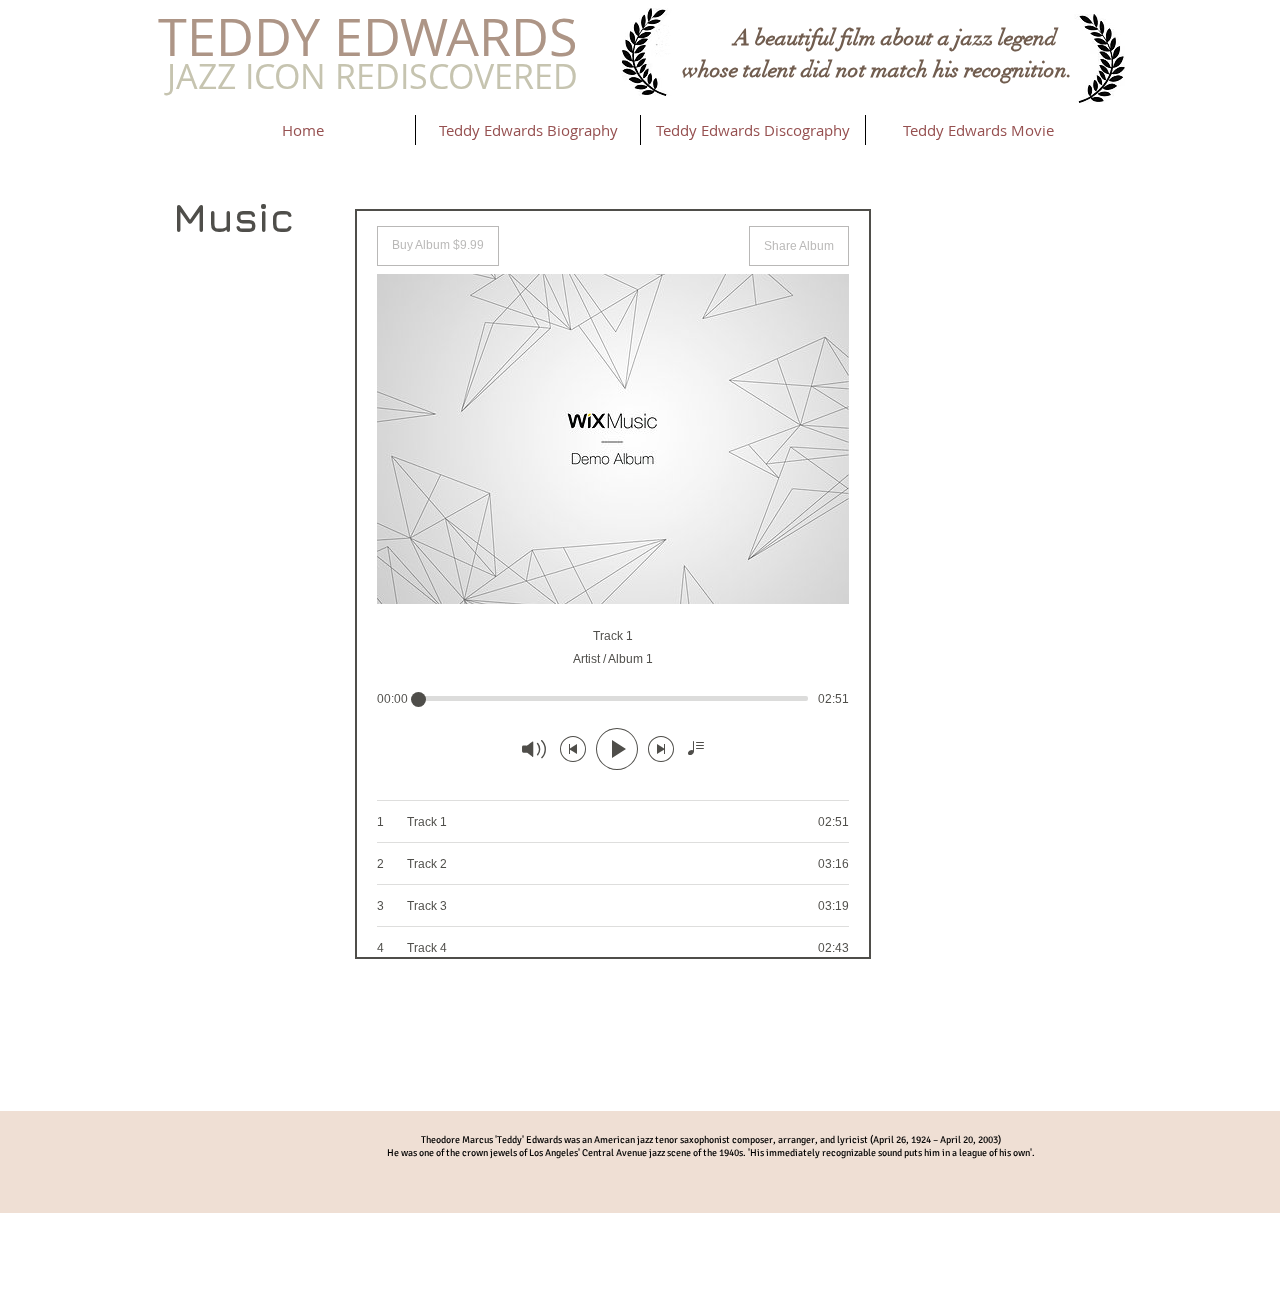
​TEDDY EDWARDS (368, 36)
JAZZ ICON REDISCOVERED (372, 76)
